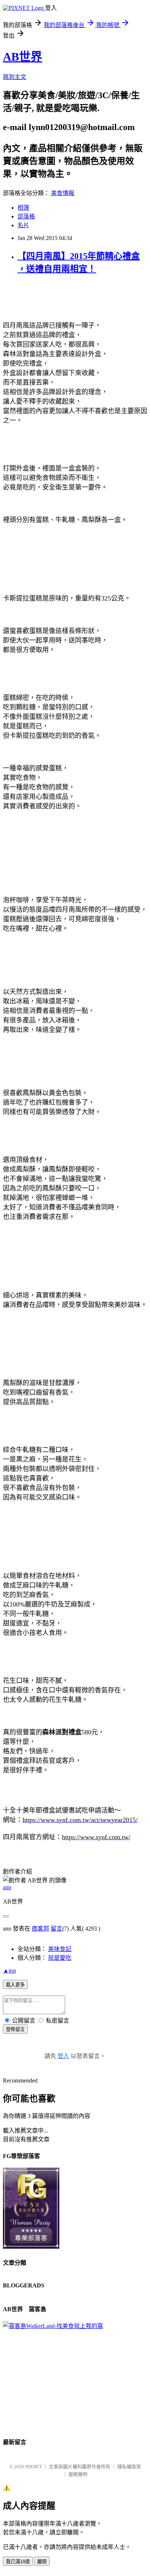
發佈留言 (15, 2029)
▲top (9, 1971)
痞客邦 (40, 1929)
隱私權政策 (129, 2467)
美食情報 (63, 193)
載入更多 (15, 1985)
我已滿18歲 (18, 2562)
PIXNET (34, 2467)
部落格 (26, 216)
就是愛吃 (60, 1958)
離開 (42, 2562)
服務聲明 (78, 2474)
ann (7, 1887)
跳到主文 (15, 77)
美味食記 (60, 1949)
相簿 (23, 208)
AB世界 (23, 57)
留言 (56, 1929)
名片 (23, 225)
